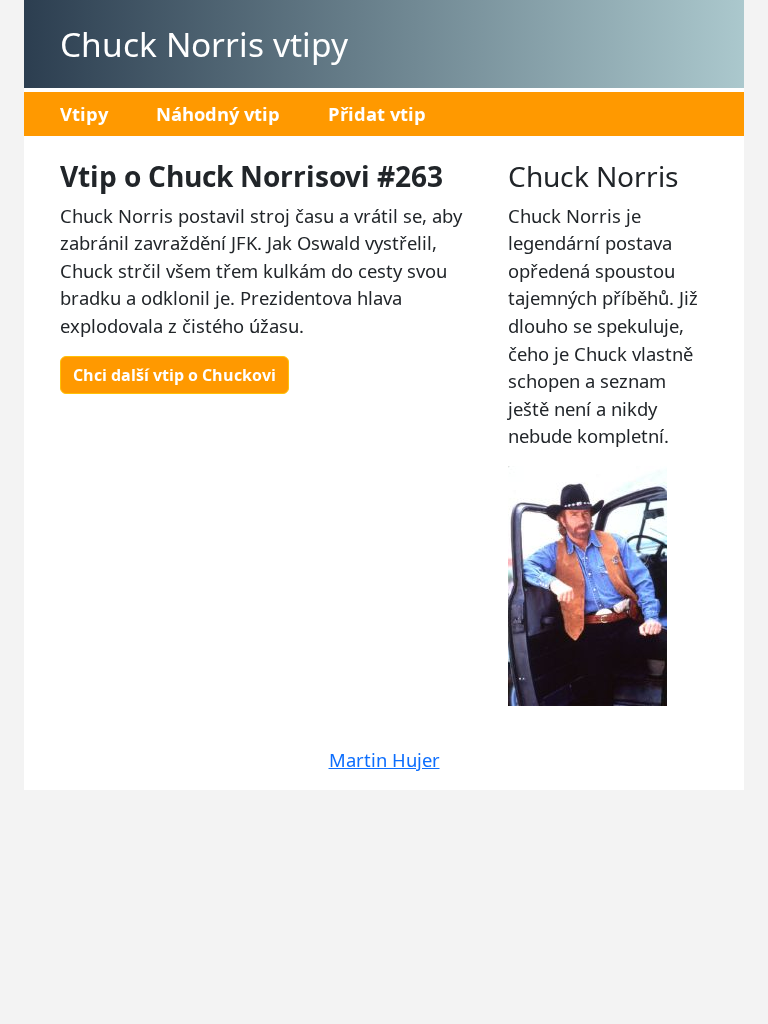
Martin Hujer (384, 759)
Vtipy (84, 113)
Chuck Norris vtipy (204, 44)
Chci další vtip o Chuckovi (174, 375)
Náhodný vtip (218, 113)
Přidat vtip (377, 113)
